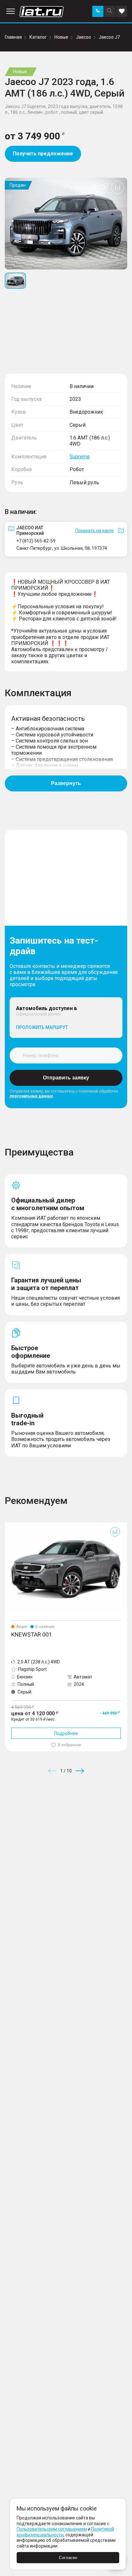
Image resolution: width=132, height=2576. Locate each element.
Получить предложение (43, 154)
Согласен (68, 2558)
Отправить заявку (66, 1078)
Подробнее (66, 1733)
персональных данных (31, 1096)
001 (9, 1525)
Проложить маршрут (42, 1027)
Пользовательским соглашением (52, 2529)
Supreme (80, 457)
